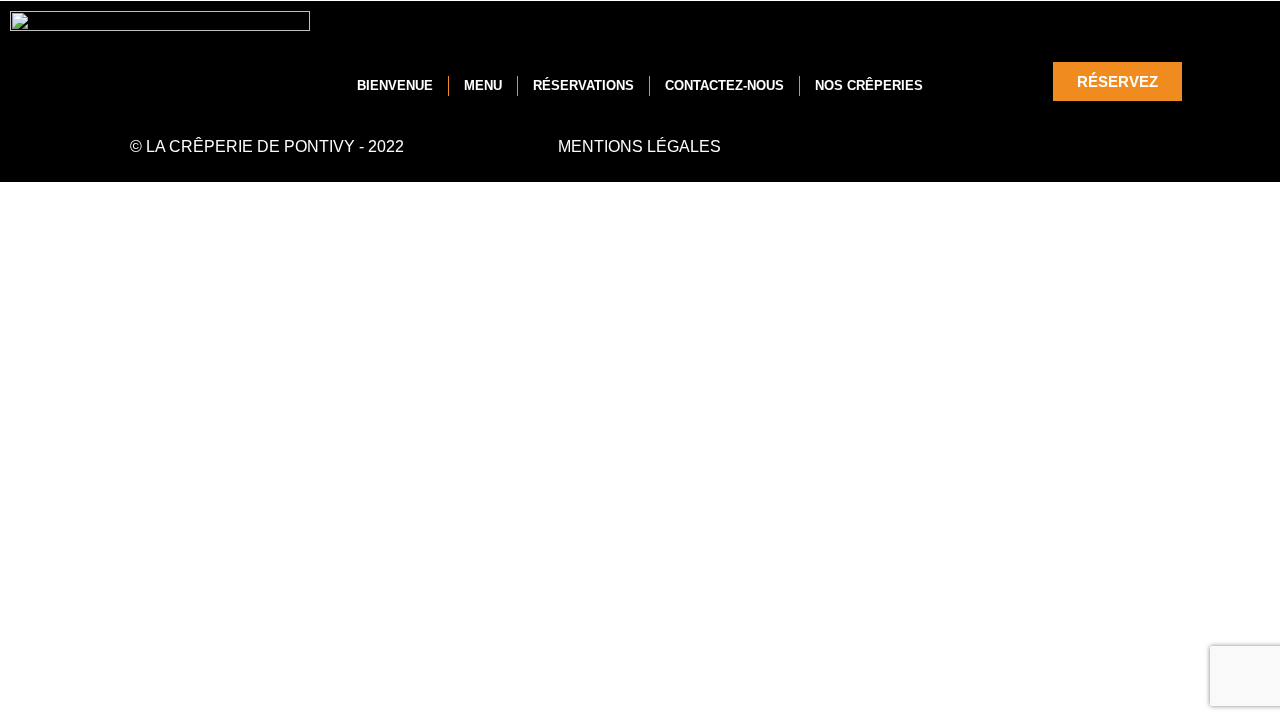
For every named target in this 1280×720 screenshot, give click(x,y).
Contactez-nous (724, 85)
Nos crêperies (869, 85)
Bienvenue (395, 85)
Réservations (583, 85)
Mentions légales (639, 146)
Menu (483, 85)
